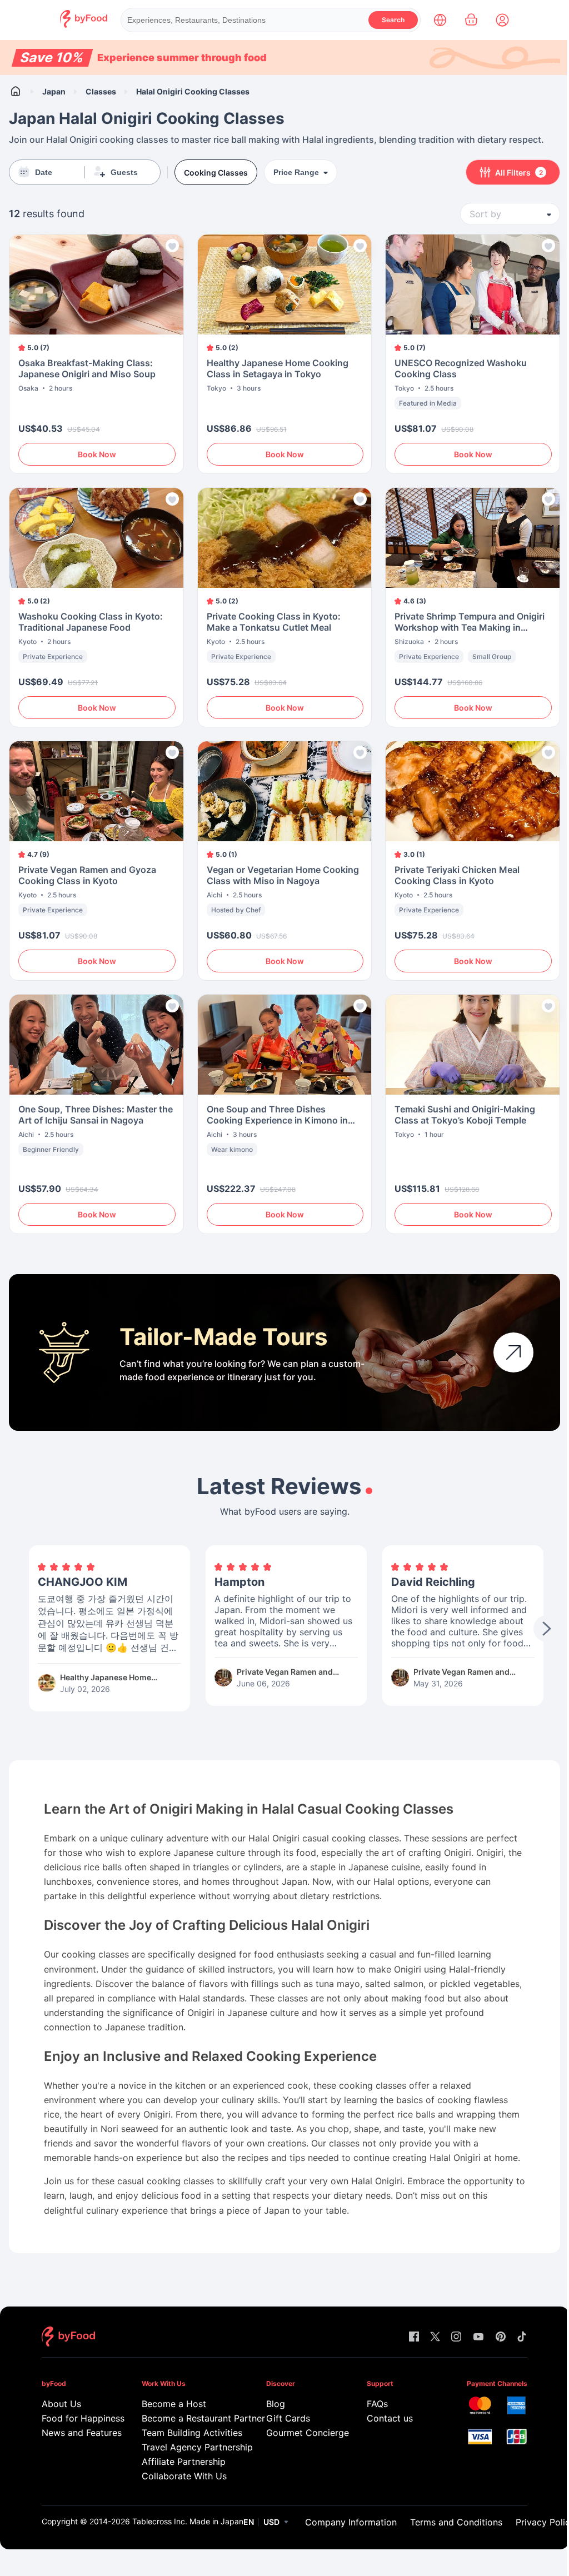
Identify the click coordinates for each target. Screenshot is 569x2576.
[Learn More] (513, 1352)
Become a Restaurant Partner (188, 2418)
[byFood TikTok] (522, 2337)
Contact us (390, 2418)
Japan (54, 91)
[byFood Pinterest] (501, 2337)
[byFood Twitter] (435, 2337)
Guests (124, 172)
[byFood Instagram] (456, 2337)
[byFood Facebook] (414, 2337)
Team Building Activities (188, 2433)
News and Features (76, 2433)
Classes (101, 91)
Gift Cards (288, 2418)
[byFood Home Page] (84, 25)
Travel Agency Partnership (188, 2447)
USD (271, 2522)
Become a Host (174, 2404)
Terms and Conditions (456, 2522)
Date (44, 172)
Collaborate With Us (184, 2476)
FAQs (377, 2404)
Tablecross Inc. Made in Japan (188, 2521)
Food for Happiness (76, 2418)
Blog (276, 2404)
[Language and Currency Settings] (440, 20)
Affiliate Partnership (184, 2462)
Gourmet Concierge (300, 2433)
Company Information (351, 2522)
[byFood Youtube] (478, 2337)
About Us (61, 2404)
